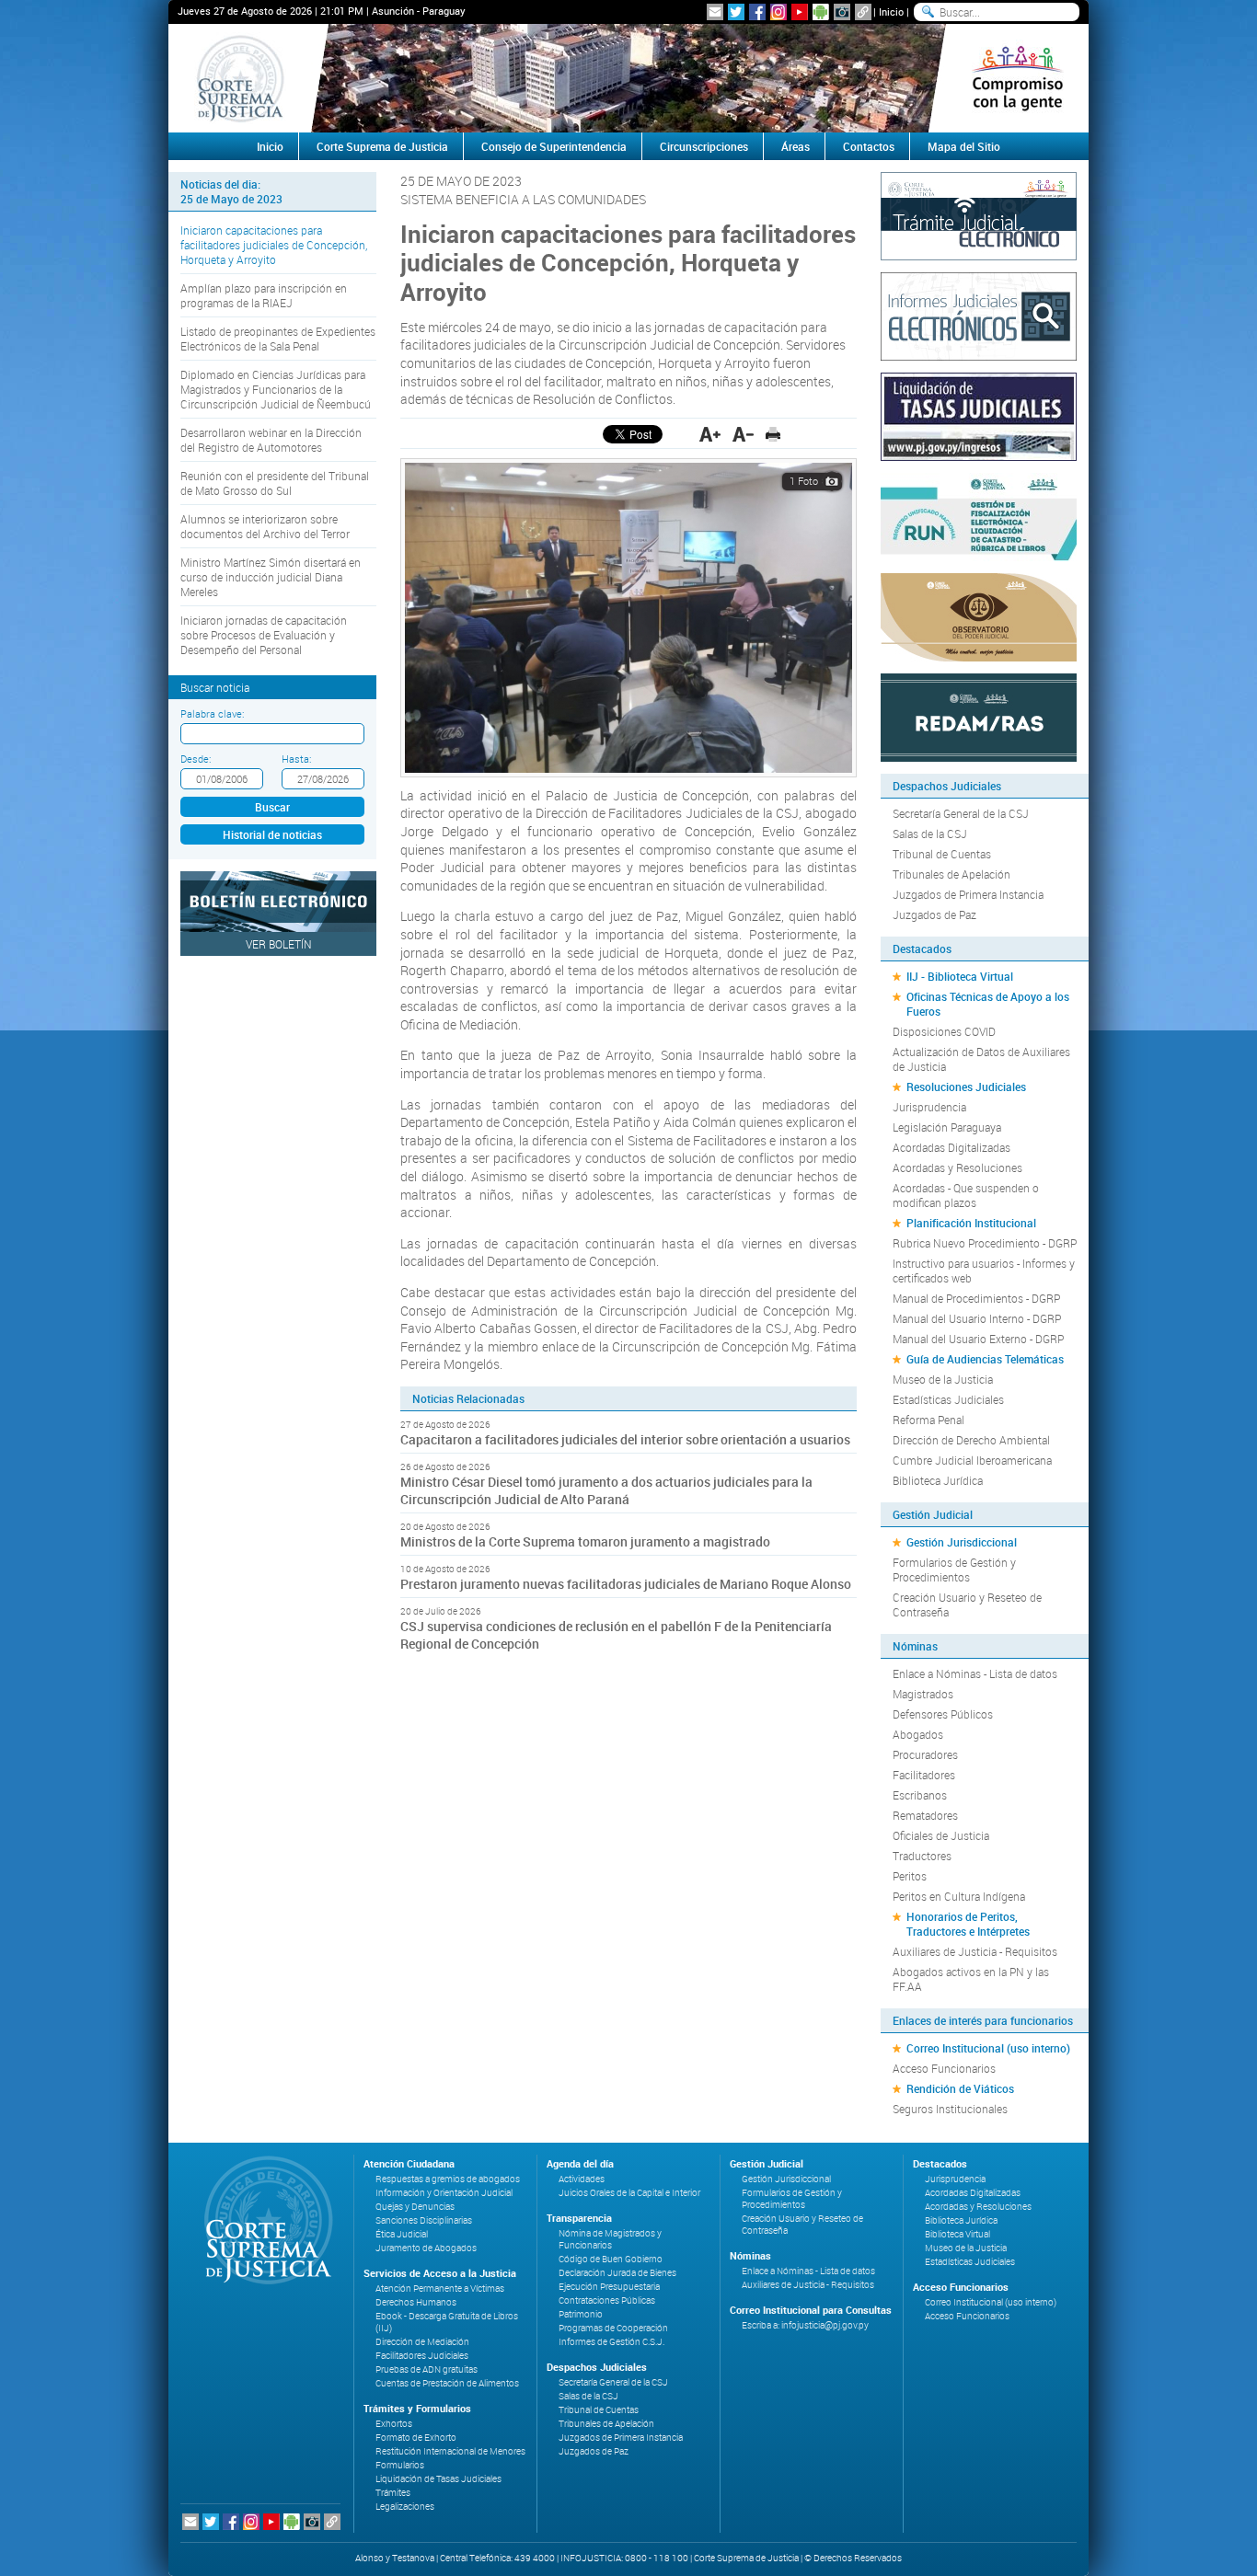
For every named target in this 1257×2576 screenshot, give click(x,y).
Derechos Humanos (416, 2302)
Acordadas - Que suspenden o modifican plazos (966, 1195)
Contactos (869, 146)
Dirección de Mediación (422, 2342)
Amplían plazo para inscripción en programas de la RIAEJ (264, 295)
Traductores (922, 1856)
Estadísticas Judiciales (948, 1399)
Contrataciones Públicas (607, 2300)
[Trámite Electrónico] (979, 214)
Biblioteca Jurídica (938, 1480)
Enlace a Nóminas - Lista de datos (975, 1673)
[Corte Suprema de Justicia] (262, 2220)
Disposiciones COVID (944, 1031)
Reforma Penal (928, 1420)
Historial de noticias (272, 834)
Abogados (918, 1734)
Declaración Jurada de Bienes (617, 2273)
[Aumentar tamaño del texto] (710, 434)
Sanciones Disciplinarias (424, 2220)
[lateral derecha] (1017, 78)
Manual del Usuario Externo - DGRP (978, 1339)
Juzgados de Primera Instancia (968, 894)
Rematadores (925, 1815)
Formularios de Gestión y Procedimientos (954, 1570)
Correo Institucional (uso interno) (988, 2048)
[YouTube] (800, 12)
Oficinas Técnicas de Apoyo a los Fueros (988, 1004)
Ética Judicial (402, 2234)
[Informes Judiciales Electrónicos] (979, 315)
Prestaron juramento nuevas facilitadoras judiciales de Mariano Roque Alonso (626, 1584)
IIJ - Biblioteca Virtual (960, 976)
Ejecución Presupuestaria (609, 2287)
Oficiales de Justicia (941, 1835)
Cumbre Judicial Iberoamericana (972, 1460)
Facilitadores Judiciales (422, 2356)
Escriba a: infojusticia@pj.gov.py (805, 2325)
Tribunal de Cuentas (942, 854)
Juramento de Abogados (426, 2248)
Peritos (910, 1876)
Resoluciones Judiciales (966, 1087)
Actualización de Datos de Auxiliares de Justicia (981, 1059)
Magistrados (923, 1694)
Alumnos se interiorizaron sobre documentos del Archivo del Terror (265, 526)
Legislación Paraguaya (947, 1127)
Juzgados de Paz (934, 914)
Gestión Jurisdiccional (962, 1542)
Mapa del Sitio (964, 146)
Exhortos (394, 2424)
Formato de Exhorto (416, 2438)
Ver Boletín (279, 944)
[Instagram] (778, 12)
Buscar (272, 807)
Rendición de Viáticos (960, 2088)
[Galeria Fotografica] (842, 12)
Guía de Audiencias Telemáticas (985, 1359)
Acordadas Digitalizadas (951, 1147)
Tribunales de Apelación (951, 874)
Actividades (582, 2179)
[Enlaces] (863, 12)
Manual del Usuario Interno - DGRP (977, 1318)
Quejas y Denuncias (415, 2207)
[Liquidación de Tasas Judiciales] (979, 415)
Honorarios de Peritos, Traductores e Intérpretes (968, 1924)
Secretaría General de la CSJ (961, 813)
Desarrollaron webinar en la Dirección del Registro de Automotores (271, 440)
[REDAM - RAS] (979, 716)
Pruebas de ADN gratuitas (427, 2369)
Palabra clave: (212, 713)
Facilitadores (924, 1775)
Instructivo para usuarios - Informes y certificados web (984, 1271)
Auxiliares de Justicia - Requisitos (975, 1951)
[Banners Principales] (628, 78)
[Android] (821, 12)
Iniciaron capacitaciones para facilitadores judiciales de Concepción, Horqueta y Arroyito (274, 245)
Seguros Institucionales (950, 2109)
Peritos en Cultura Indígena (959, 1896)
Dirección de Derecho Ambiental (971, 1440)
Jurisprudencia (929, 1107)
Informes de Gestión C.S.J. (611, 2342)
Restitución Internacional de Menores (450, 2451)
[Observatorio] (979, 615)
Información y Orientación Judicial (444, 2193)
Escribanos (920, 1795)
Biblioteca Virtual (957, 2234)
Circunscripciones (704, 146)
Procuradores (925, 1754)
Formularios (400, 2465)
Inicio (891, 11)
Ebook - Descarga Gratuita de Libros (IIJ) (447, 2322)
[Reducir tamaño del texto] (743, 434)
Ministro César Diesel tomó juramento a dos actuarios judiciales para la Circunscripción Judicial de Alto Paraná (606, 1490)
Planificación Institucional (971, 1223)
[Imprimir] (773, 434)
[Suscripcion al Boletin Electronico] (715, 12)
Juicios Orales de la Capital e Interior (629, 2193)
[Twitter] (736, 12)
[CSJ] (240, 78)
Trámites (393, 2493)
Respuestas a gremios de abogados (448, 2179)
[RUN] (979, 515)
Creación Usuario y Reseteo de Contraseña (967, 1604)
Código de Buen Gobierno (611, 2259)
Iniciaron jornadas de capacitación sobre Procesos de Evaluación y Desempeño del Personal (264, 635)
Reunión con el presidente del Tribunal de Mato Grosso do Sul (275, 483)
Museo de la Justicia (943, 1379)
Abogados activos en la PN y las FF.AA (971, 1979)
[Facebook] (757, 12)
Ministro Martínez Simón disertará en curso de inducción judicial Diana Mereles (271, 577)
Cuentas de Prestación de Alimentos (447, 2383)
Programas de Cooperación (613, 2328)
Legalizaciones (405, 2507)
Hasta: (296, 759)
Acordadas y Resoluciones (957, 1167)
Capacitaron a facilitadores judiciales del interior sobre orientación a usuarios (625, 1439)
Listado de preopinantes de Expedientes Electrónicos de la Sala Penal (278, 339)
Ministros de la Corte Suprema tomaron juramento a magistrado (585, 1541)
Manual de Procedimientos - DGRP (976, 1298)
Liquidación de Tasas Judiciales (438, 2479)
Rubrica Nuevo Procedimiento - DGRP (985, 1243)
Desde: (196, 759)
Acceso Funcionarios (944, 2068)
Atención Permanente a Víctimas (440, 2288)
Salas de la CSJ (930, 834)
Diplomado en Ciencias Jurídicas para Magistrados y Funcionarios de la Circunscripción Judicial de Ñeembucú (276, 389)
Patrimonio (581, 2314)
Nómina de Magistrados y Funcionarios (610, 2239)
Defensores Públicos (943, 1714)
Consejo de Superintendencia (554, 146)
